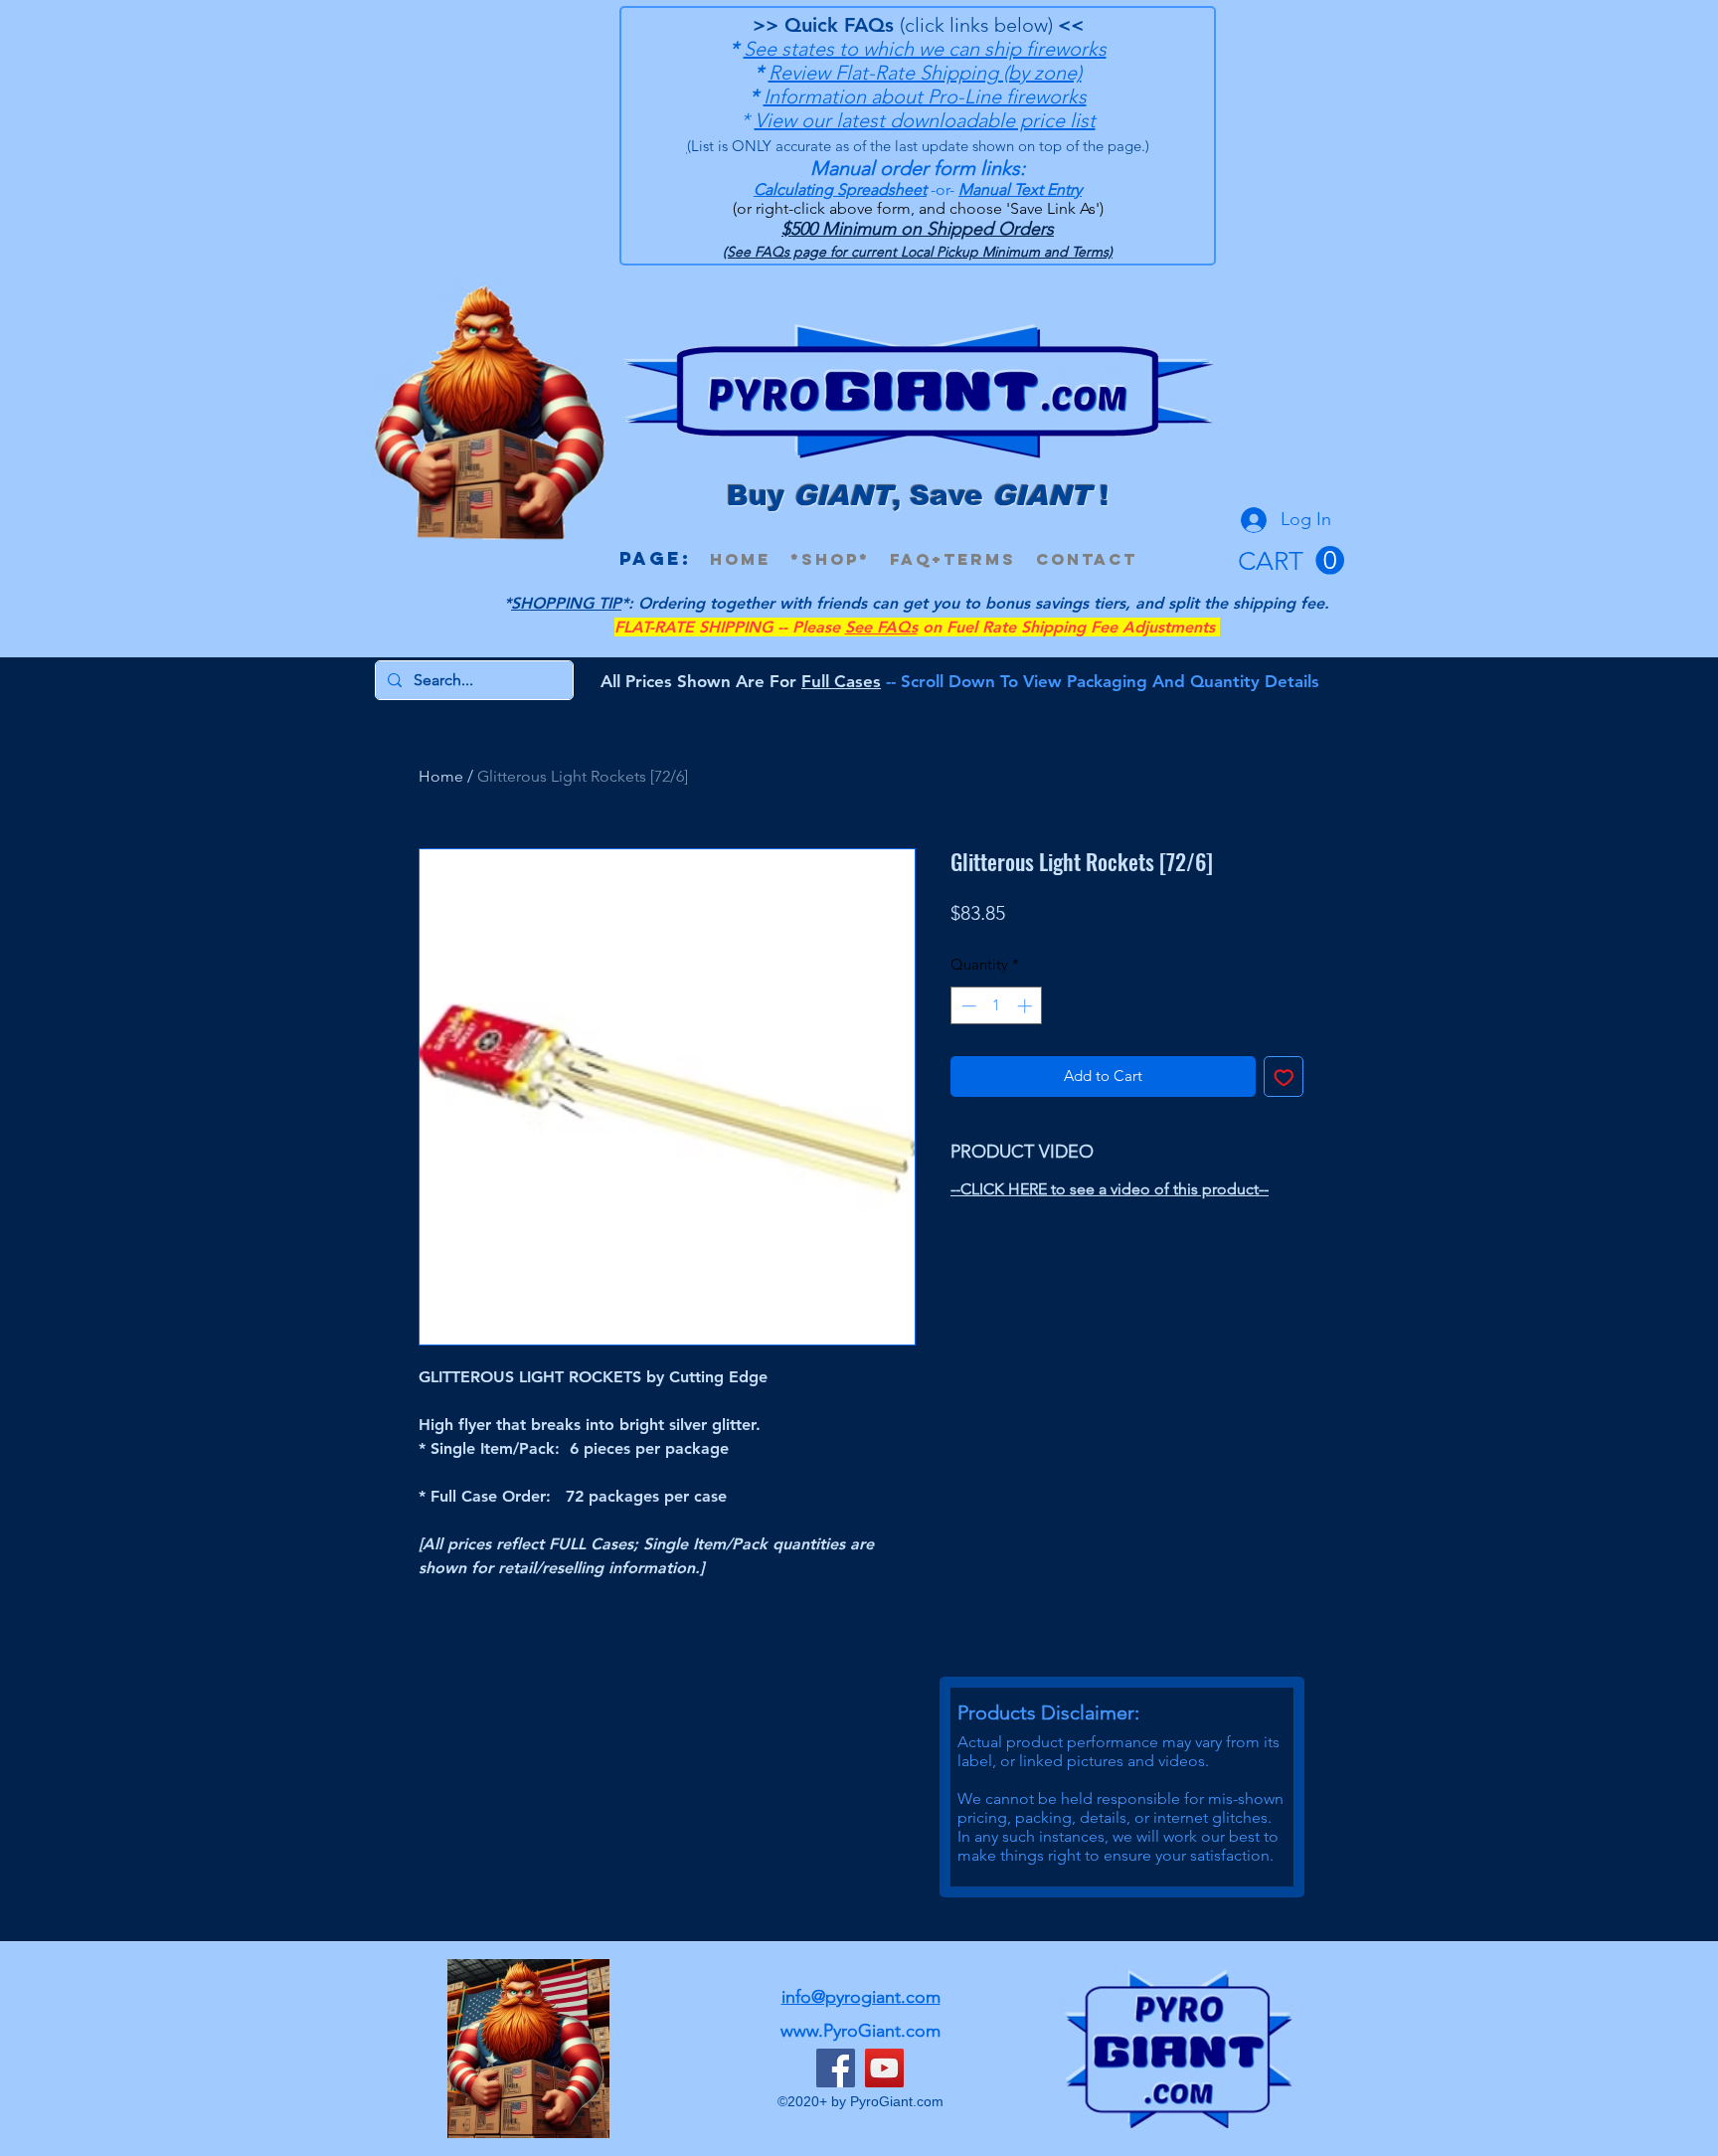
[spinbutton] (997, 1006)
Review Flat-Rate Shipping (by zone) (925, 73)
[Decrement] (967, 1006)
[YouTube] (884, 2068)
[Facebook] (836, 2068)
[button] (1291, 561)
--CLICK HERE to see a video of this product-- (1110, 1189)
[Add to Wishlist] (1284, 1077)
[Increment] (1027, 1006)
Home (441, 776)
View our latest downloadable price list (925, 120)
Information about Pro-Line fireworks (925, 96)
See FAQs (881, 627)
